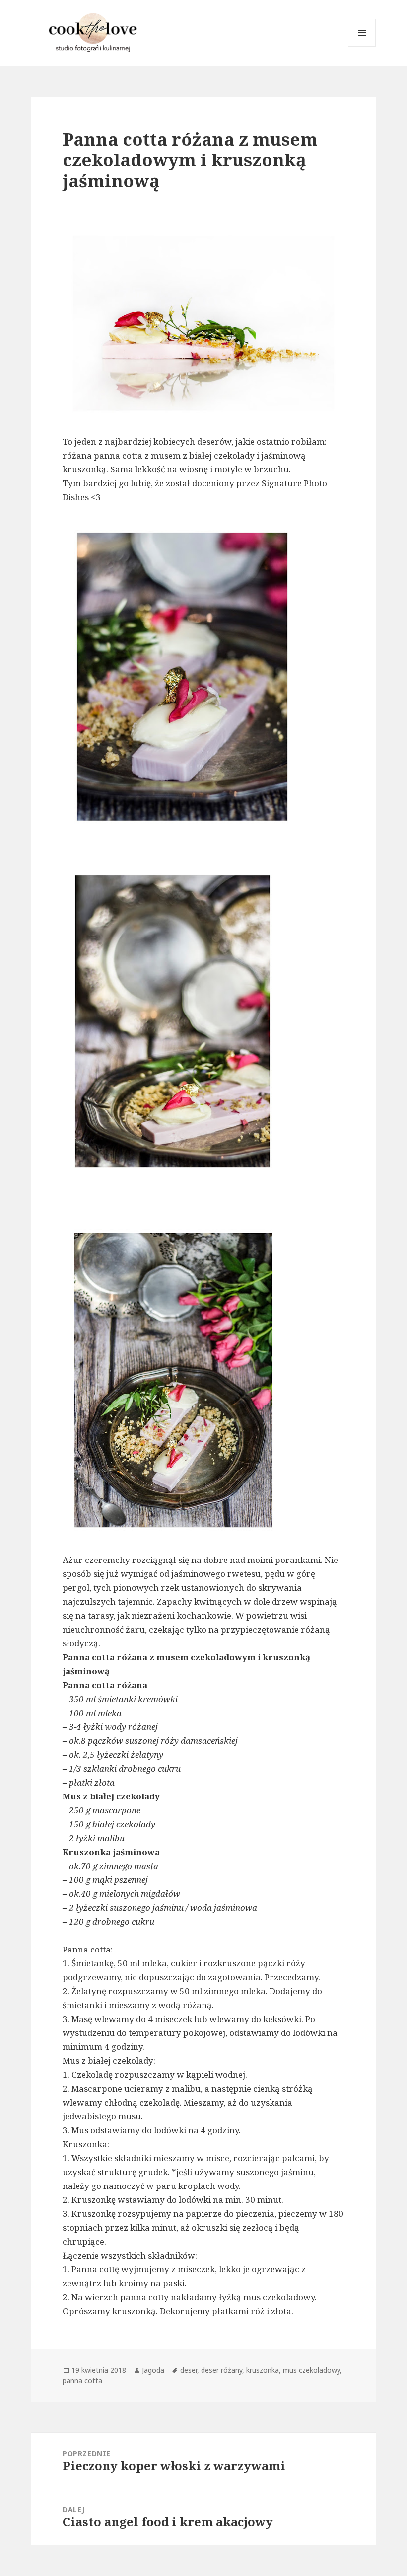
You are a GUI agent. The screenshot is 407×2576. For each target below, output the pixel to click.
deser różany (222, 2370)
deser (189, 2370)
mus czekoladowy (311, 2370)
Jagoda (153, 2370)
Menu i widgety (362, 46)
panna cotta (82, 2381)
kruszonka (263, 2370)
